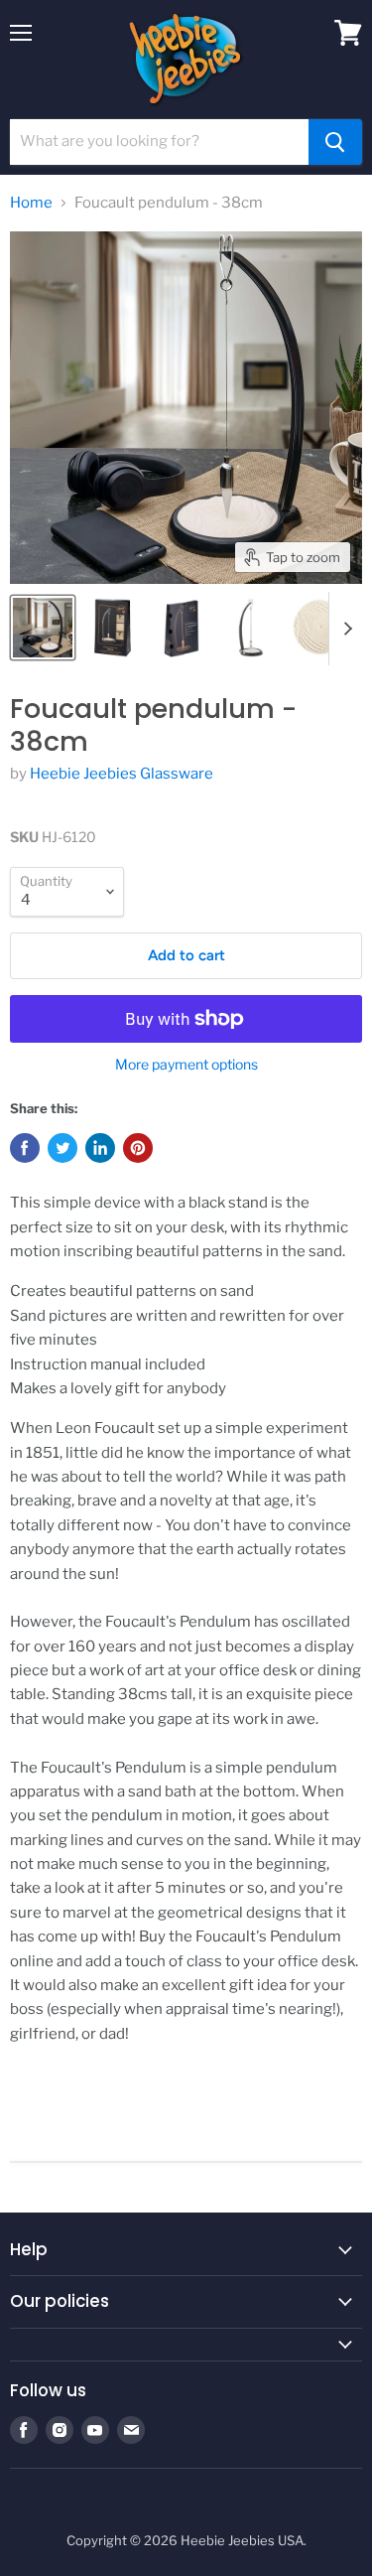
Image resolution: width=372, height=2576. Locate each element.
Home (31, 203)
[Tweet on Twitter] (62, 1148)
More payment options (186, 1065)
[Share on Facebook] (25, 1148)
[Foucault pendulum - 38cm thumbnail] (112, 628)
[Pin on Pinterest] (138, 1148)
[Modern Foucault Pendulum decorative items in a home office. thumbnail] (43, 628)
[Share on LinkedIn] (100, 1148)
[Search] (335, 142)
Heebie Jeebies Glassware (122, 774)
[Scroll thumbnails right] (344, 629)
